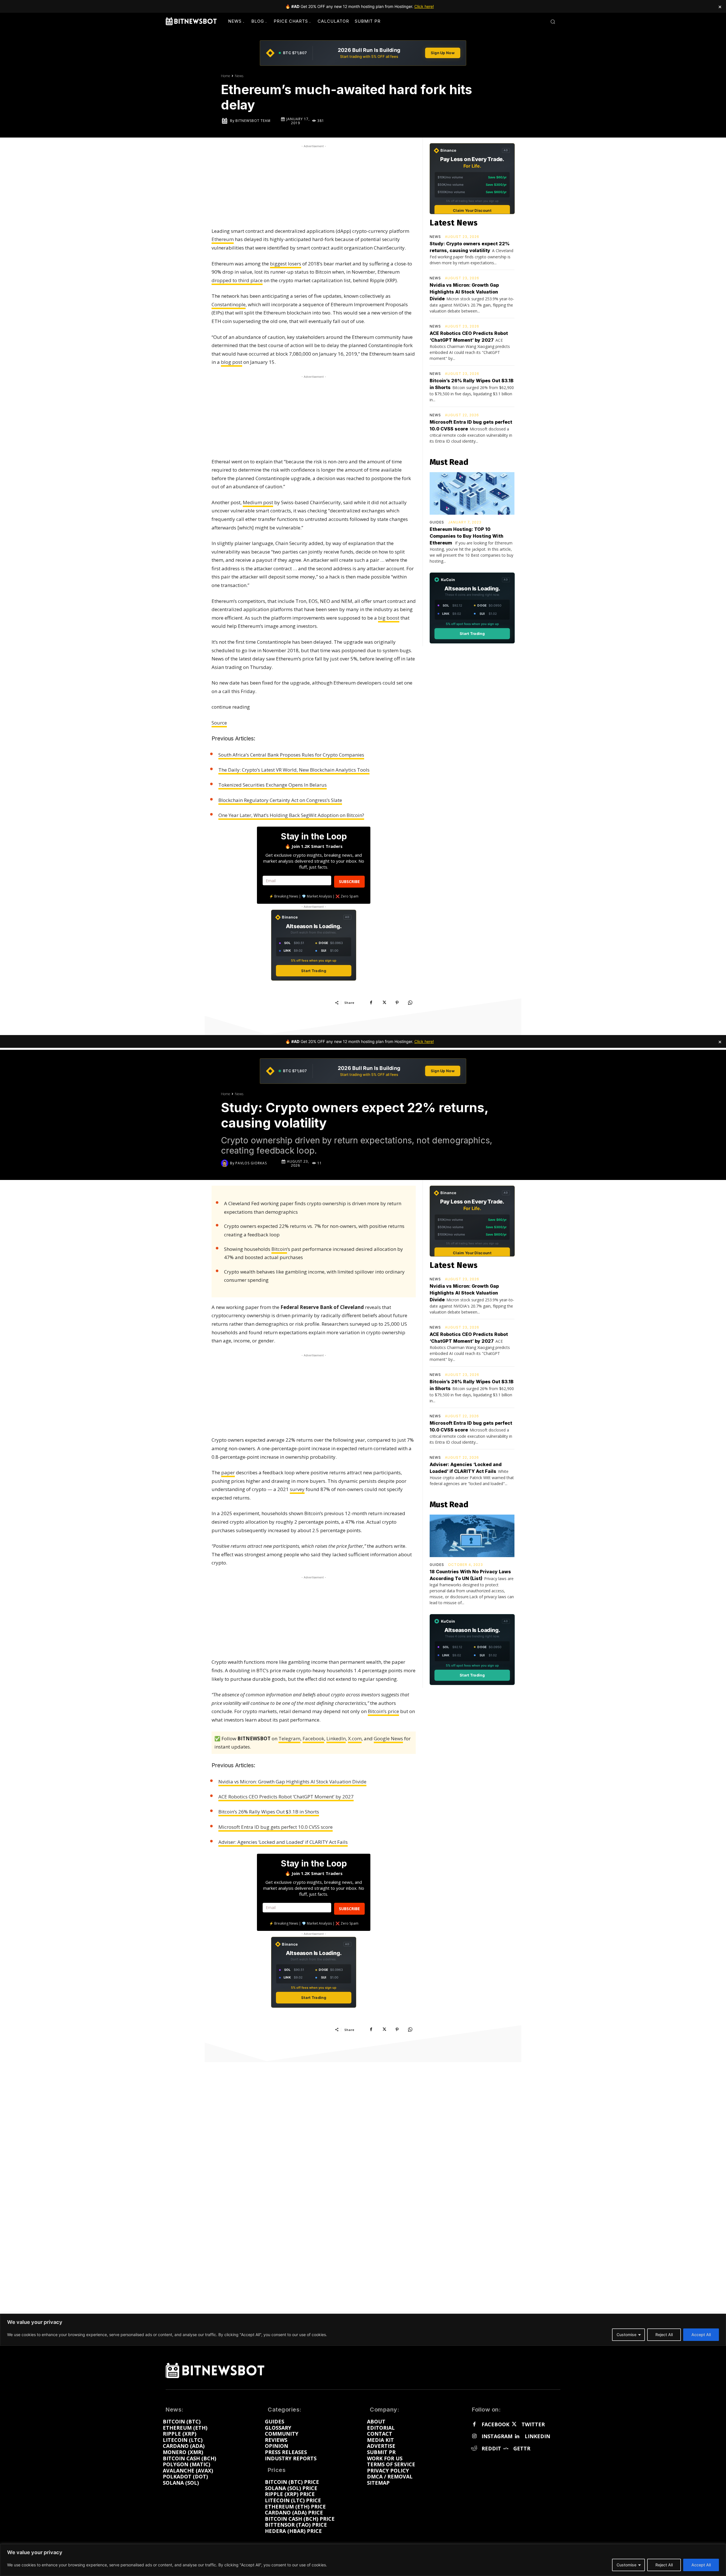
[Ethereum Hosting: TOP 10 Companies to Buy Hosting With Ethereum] (472, 493)
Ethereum (223, 239)
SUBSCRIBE (349, 881)
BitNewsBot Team (253, 121)
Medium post (258, 502)
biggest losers (286, 264)
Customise (626, 2565)
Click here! (424, 6)
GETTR (522, 2449)
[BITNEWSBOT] (191, 21)
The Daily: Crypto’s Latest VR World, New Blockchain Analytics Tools (294, 770)
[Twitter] (514, 2425)
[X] (384, 1002)
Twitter (533, 2425)
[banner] (363, 53)
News (239, 76)
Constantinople (229, 304)
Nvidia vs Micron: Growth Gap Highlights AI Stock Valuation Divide (464, 292)
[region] (363, 2560)
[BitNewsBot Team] (225, 121)
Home (226, 76)
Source (219, 723)
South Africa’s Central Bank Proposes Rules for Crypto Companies (291, 755)
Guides (437, 522)
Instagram (497, 2436)
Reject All (664, 2565)
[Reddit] (474, 2449)
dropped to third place (237, 280)
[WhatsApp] (410, 1002)
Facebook (495, 2425)
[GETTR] (506, 2449)
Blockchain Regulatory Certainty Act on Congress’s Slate (280, 800)
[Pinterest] (397, 1002)
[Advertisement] (314, 185)
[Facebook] (371, 1002)
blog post (232, 362)
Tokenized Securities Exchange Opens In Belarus (273, 785)
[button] (553, 22)
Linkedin (537, 2436)
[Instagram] (474, 2436)
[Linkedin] (517, 2436)
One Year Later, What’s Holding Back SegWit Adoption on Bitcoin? (291, 815)
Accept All (701, 2565)
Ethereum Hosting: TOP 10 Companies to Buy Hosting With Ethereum (467, 536)
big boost (389, 618)
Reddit (491, 2449)
